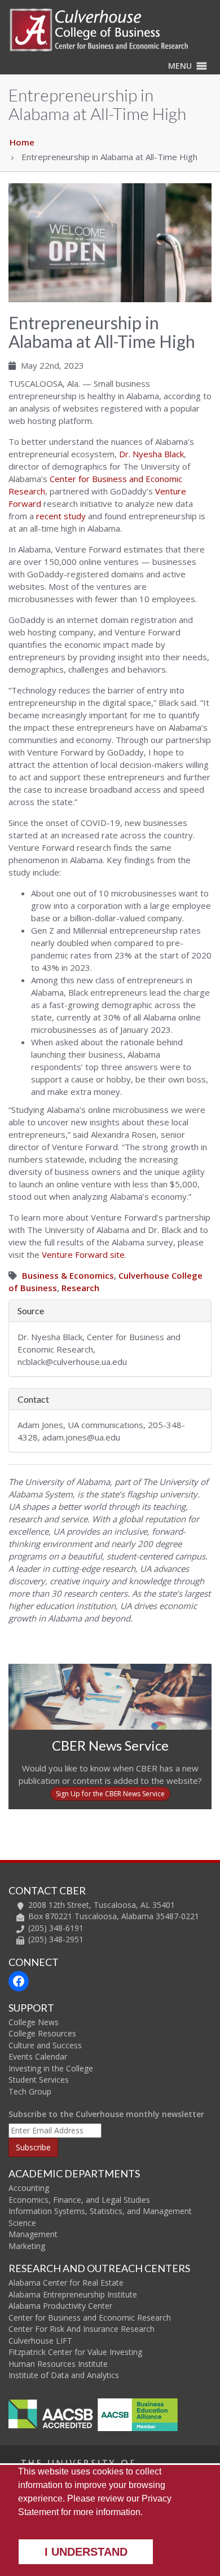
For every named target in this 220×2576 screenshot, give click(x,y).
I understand (86, 2552)
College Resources (42, 2033)
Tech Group (30, 2091)
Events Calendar (38, 2056)
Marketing (27, 2246)
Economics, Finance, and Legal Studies (79, 2200)
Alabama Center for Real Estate (66, 2283)
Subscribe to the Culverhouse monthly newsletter (106, 2114)
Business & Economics (68, 1275)
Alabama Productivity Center (60, 2306)
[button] (180, 66)
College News (34, 2022)
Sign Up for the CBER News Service (110, 1794)
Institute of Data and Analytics (64, 2375)
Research (80, 1288)
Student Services (39, 2080)
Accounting (29, 2188)
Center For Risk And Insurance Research (82, 2329)
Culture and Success (45, 2045)
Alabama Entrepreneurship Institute (73, 2294)
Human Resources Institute (58, 2364)
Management (33, 2234)
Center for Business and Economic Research (90, 2317)
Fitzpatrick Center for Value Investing (75, 2352)
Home (22, 142)
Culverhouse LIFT (40, 2341)
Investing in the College (51, 2068)
